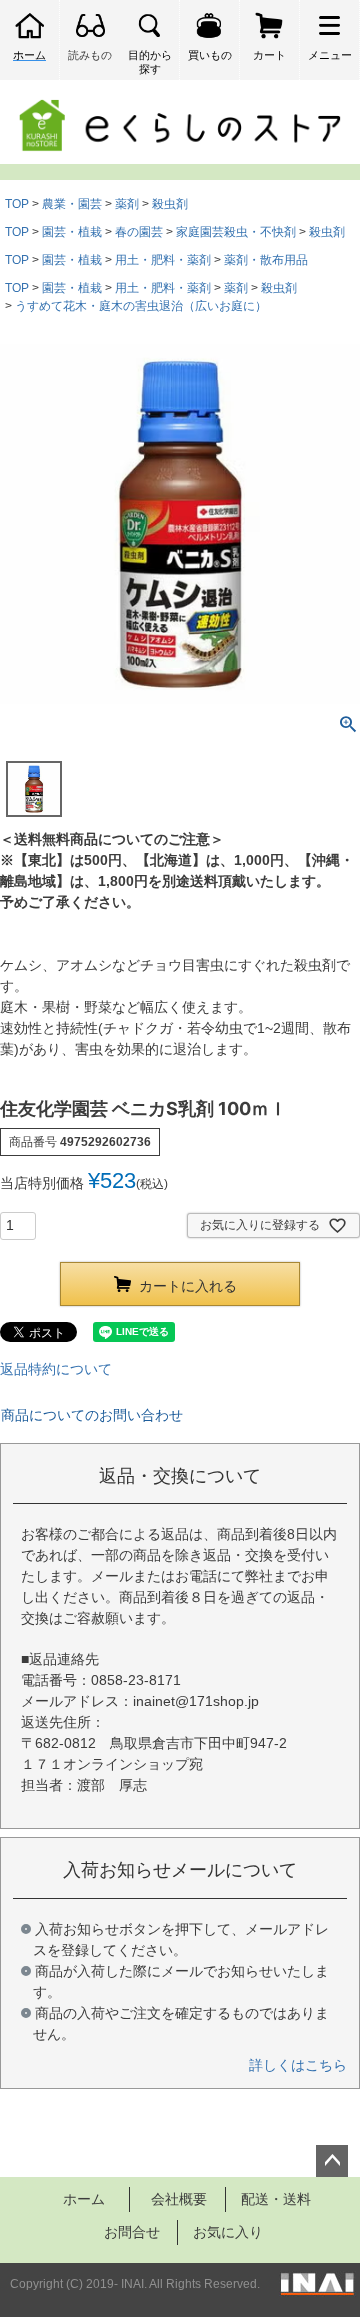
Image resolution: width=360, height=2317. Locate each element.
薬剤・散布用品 (266, 260)
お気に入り (228, 2232)
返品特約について (56, 1369)
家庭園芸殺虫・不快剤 (236, 232)
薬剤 (127, 204)
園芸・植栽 (72, 232)
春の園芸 (139, 232)
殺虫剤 (170, 204)
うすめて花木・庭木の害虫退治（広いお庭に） (141, 306)
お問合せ (132, 2232)
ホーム (84, 2199)
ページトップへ (332, 2161)
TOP (17, 204)
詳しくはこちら (298, 2065)
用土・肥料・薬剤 (163, 260)
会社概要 (179, 2199)
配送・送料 (276, 2199)
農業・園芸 (72, 204)
